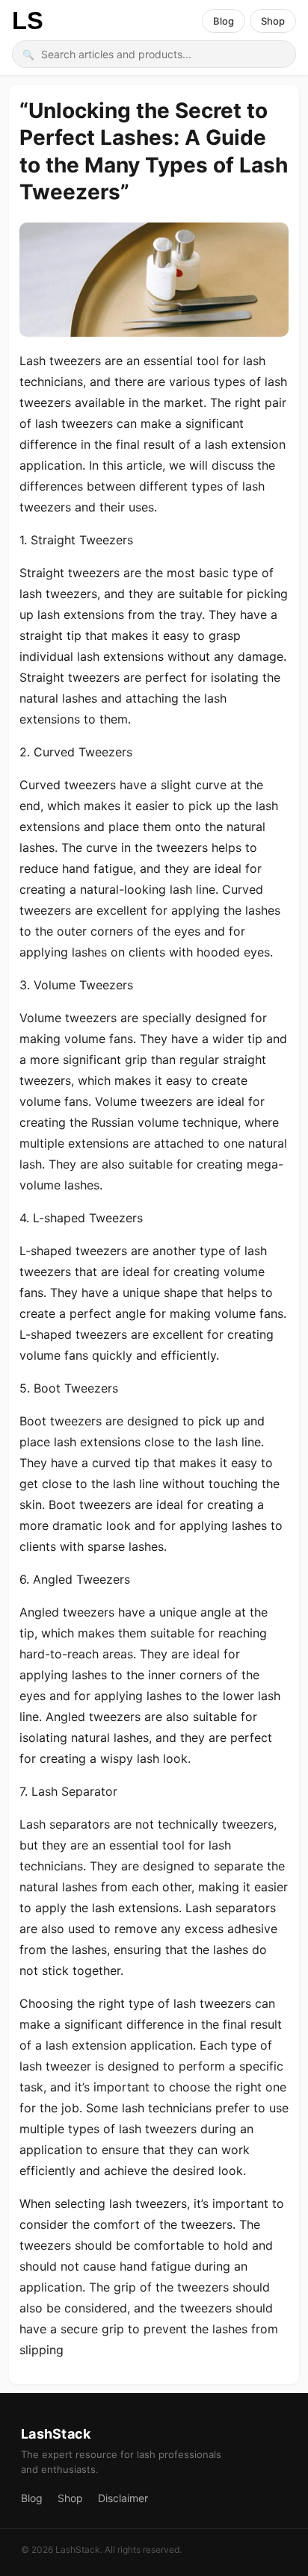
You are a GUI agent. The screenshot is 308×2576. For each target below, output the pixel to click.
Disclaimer (123, 2498)
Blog (224, 21)
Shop (273, 21)
